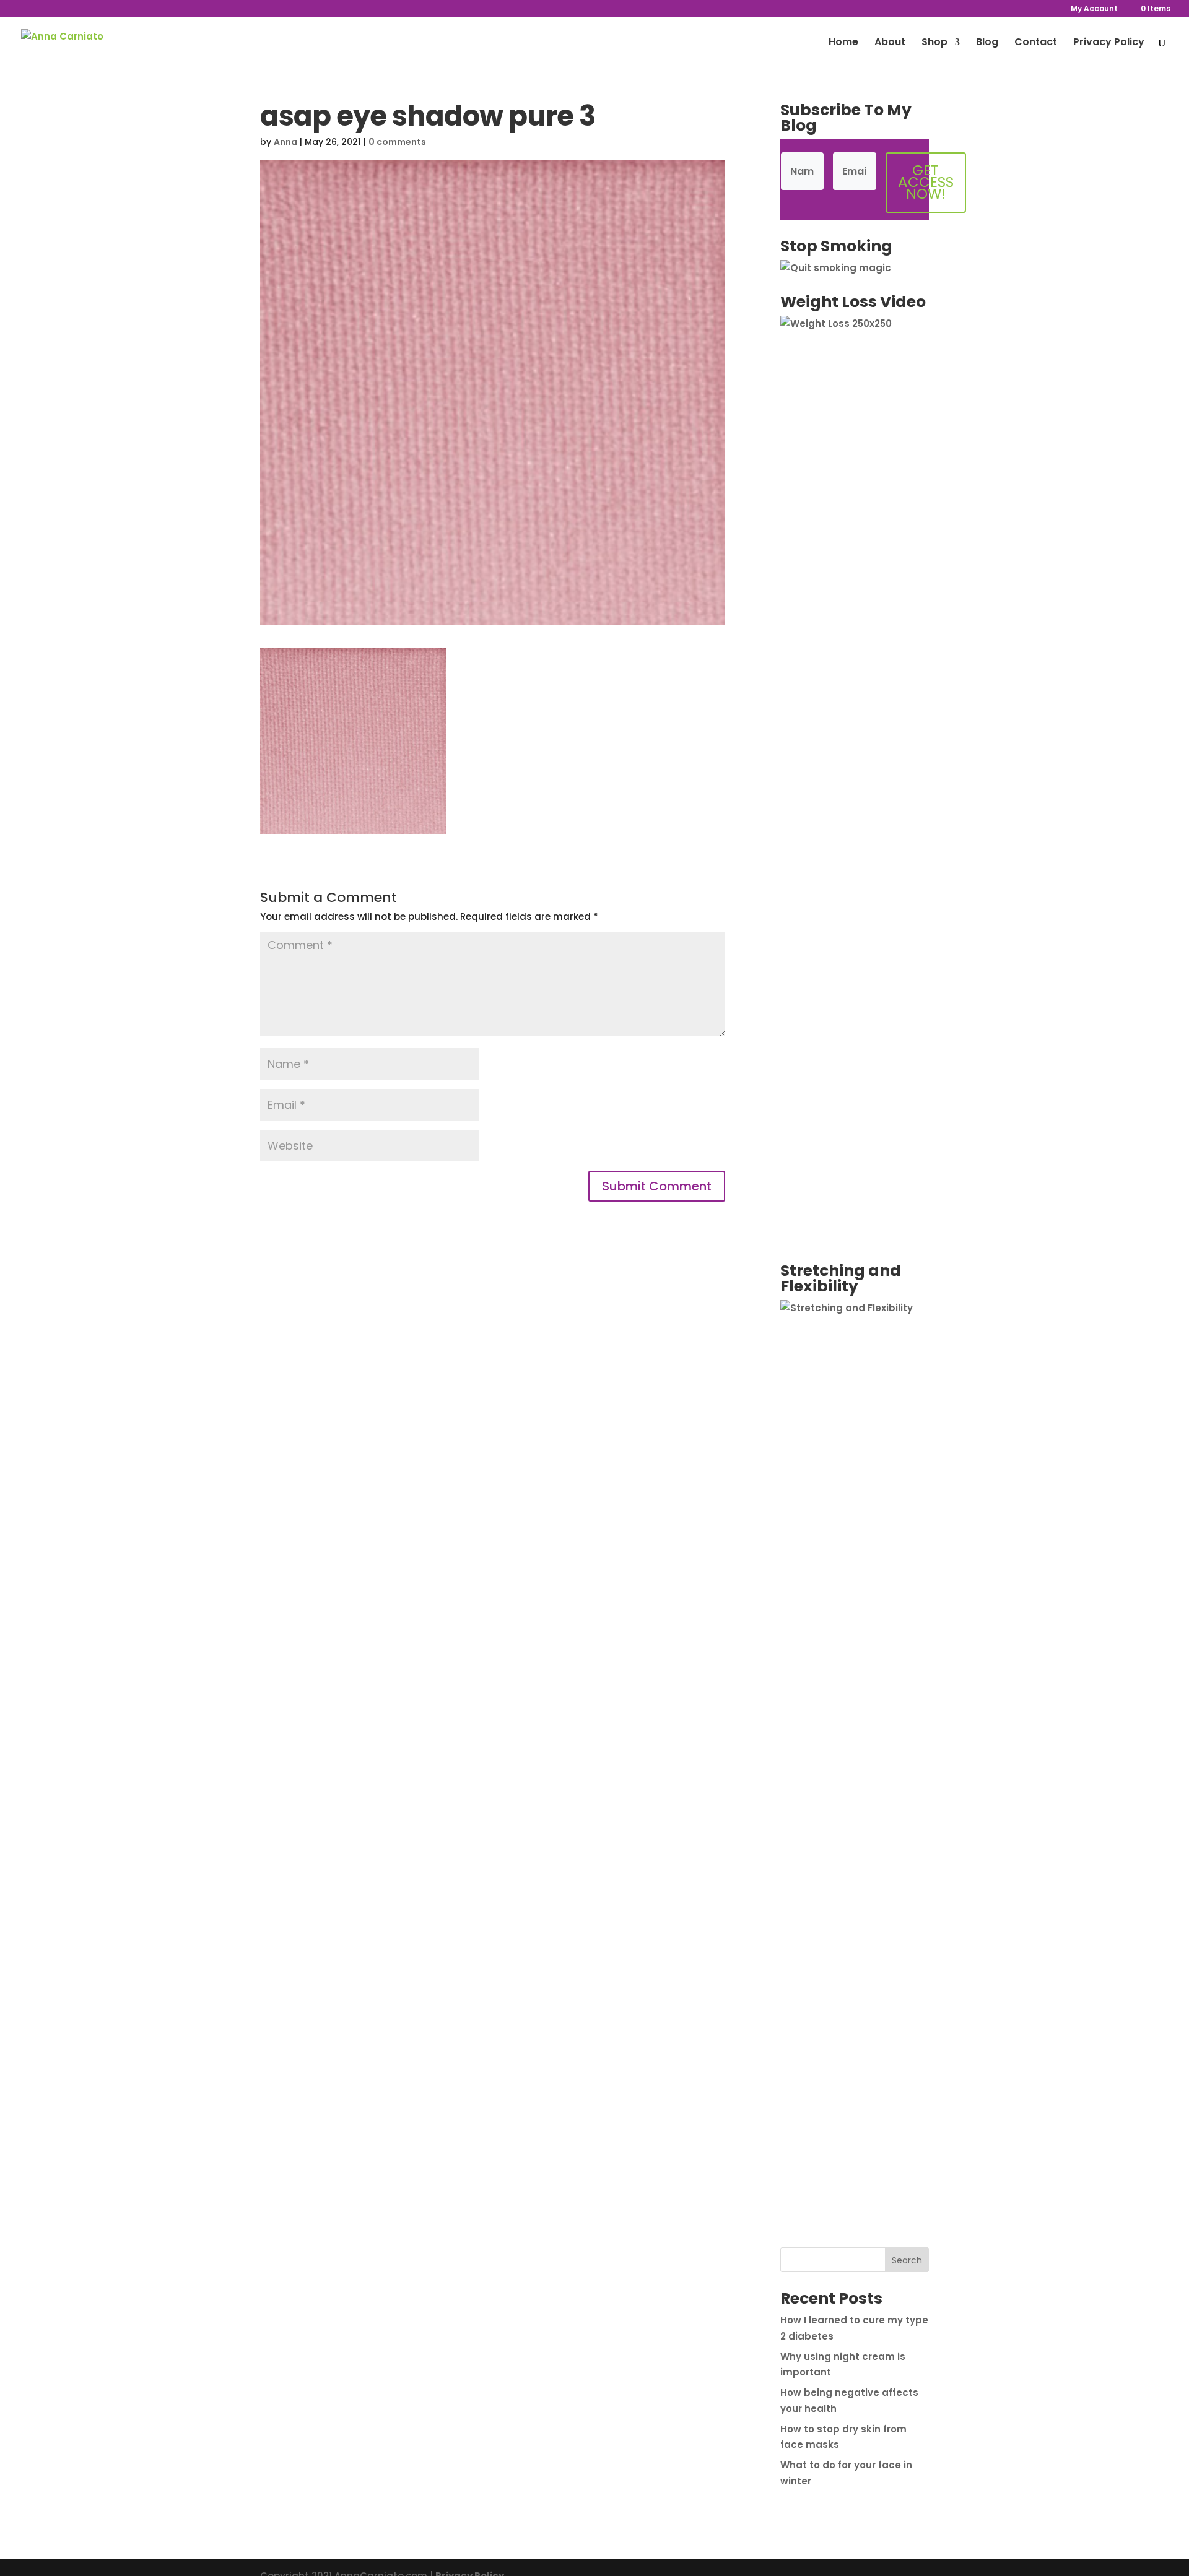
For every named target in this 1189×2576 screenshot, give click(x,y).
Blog (987, 43)
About (890, 43)
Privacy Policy (1109, 43)
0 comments (397, 142)
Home (843, 43)
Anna (285, 142)
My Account (1094, 9)
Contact (1036, 43)
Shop (934, 43)
